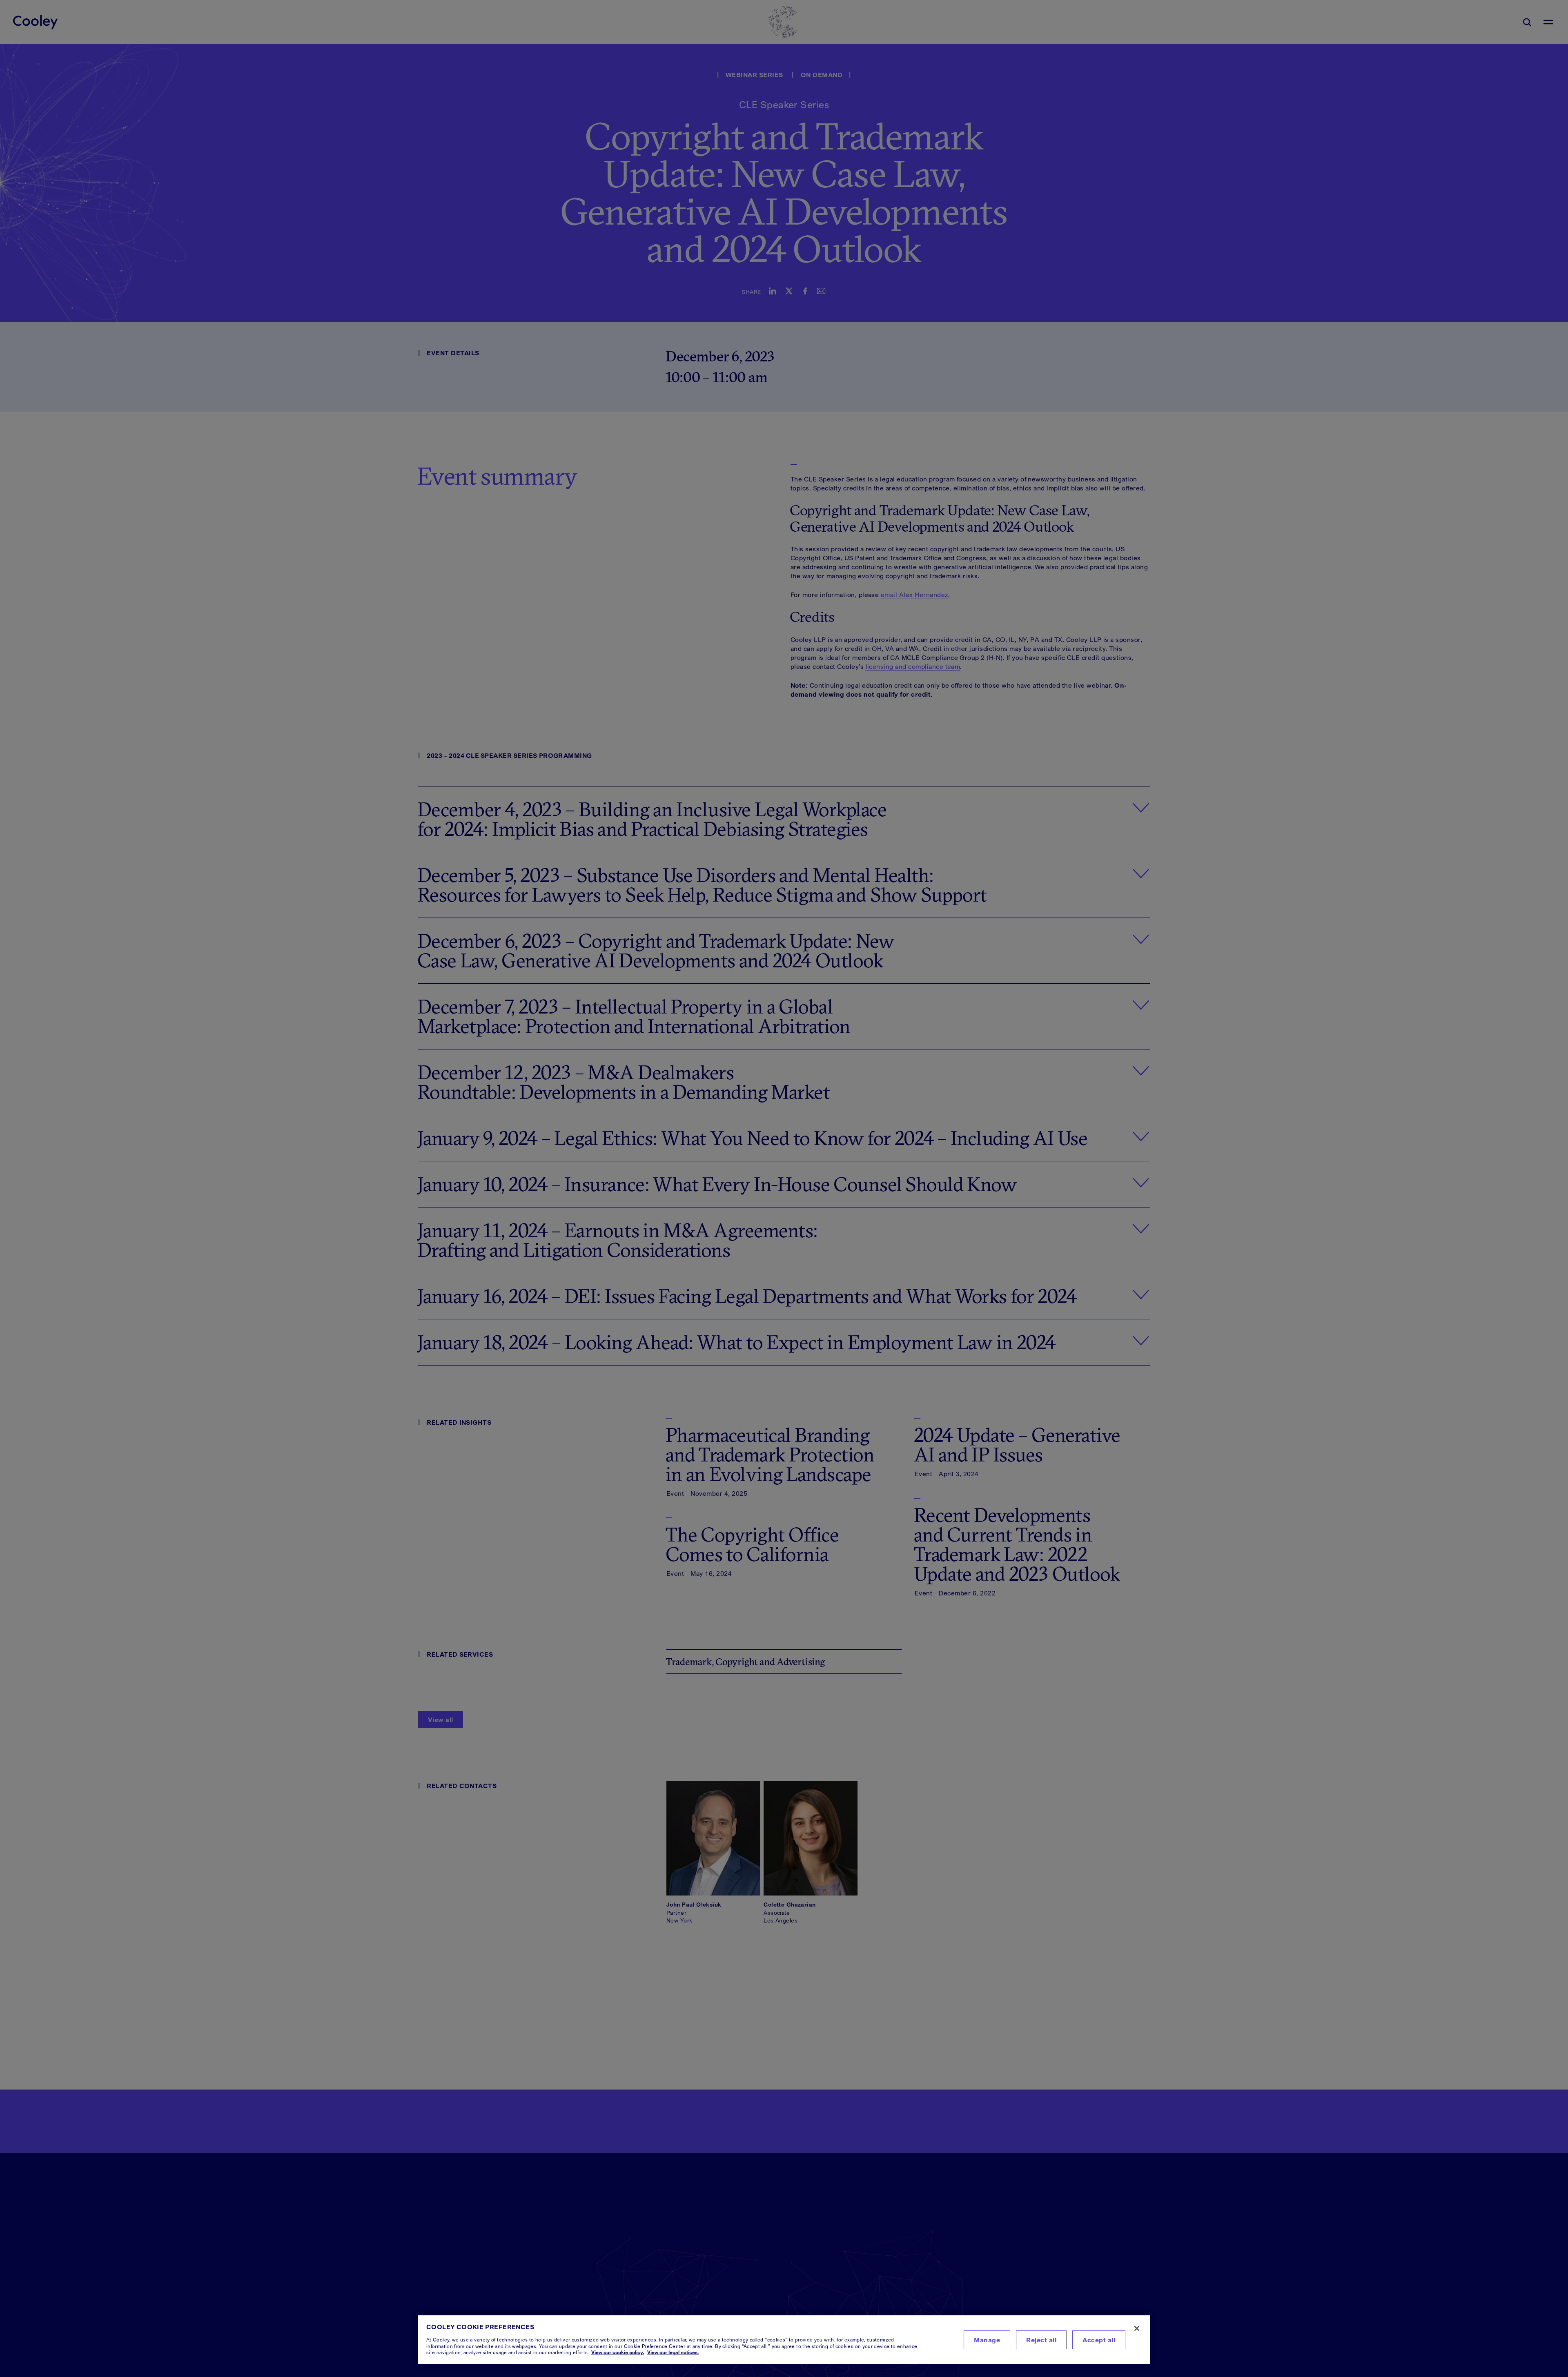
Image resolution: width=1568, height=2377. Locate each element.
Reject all (1041, 2340)
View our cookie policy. (618, 2352)
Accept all (1099, 2340)
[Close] (1137, 2328)
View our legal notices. (673, 2352)
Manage (987, 2340)
